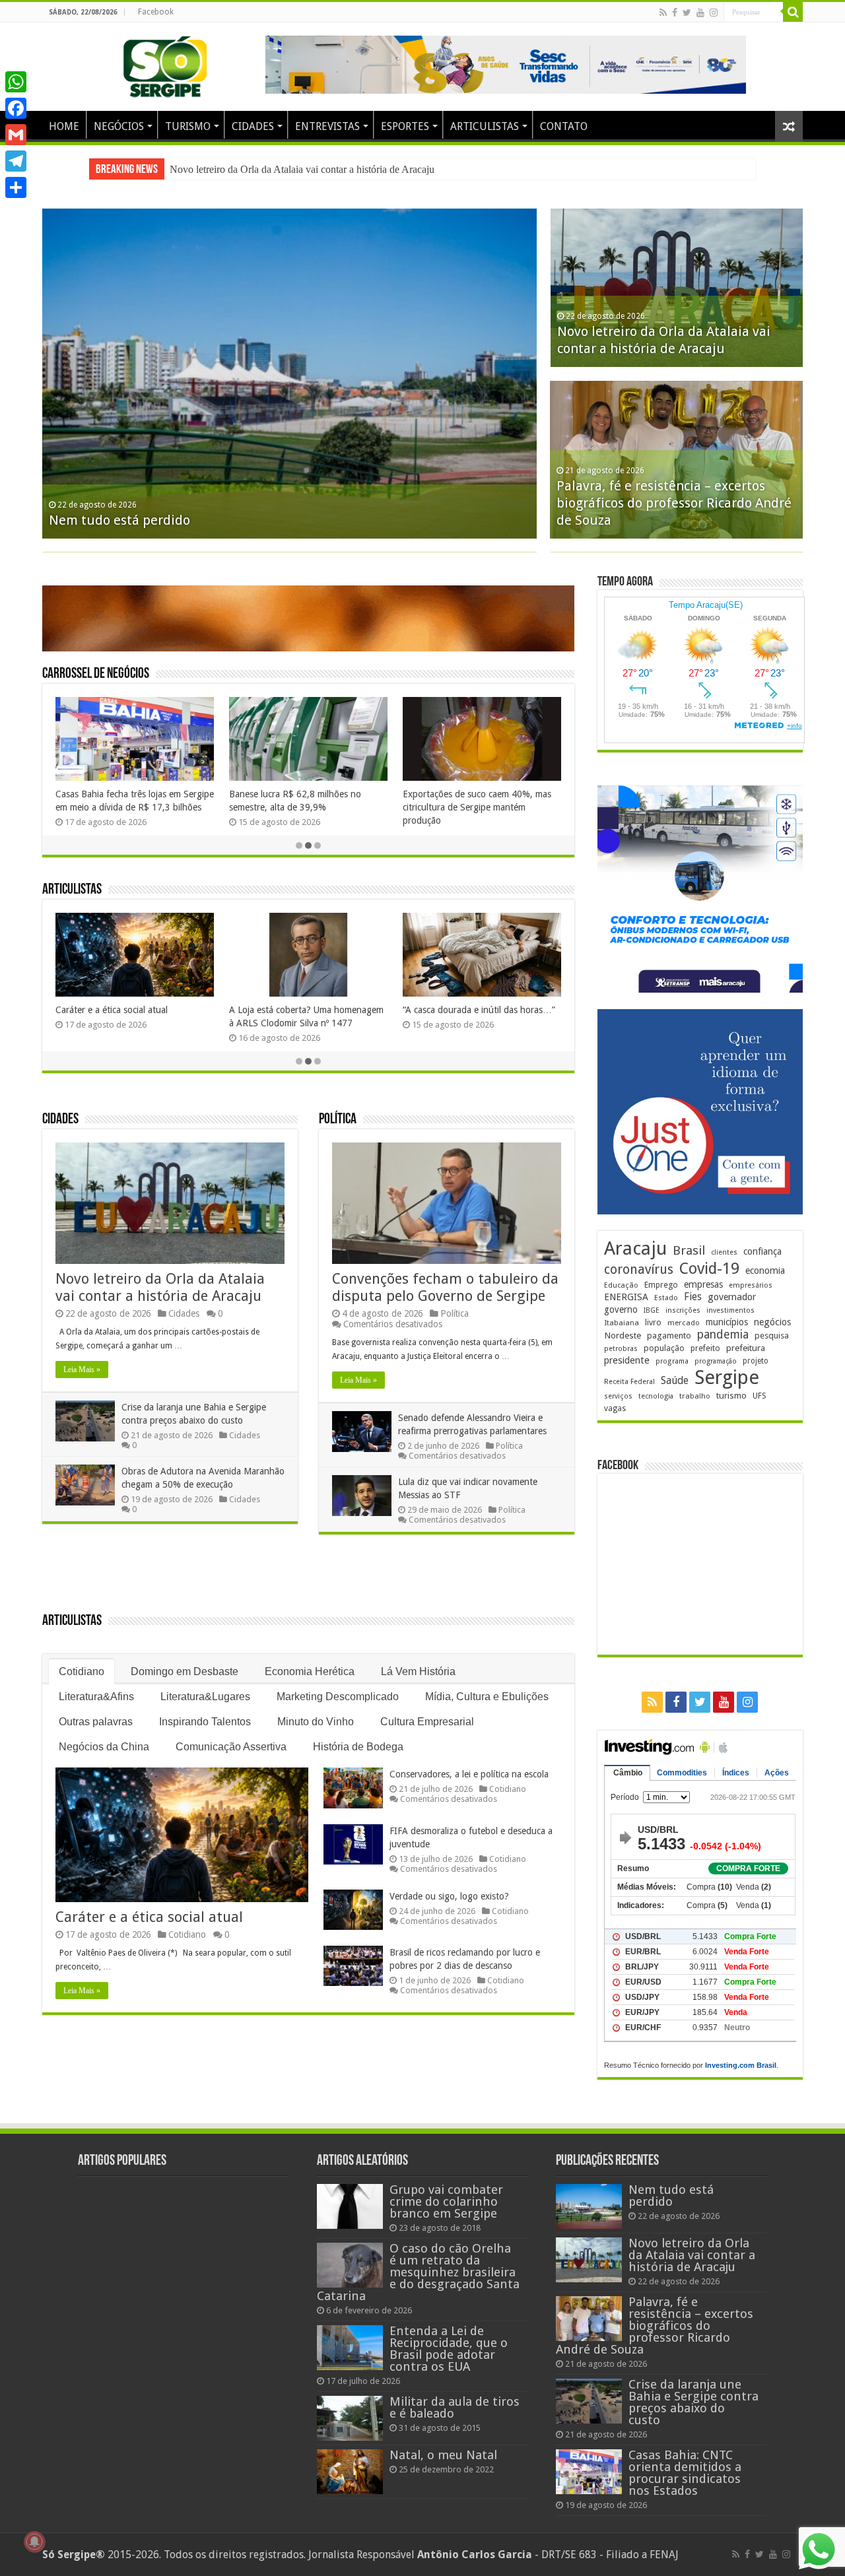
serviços (618, 1396)
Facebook (156, 12)
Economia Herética (310, 1671)
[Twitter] (687, 13)
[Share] (16, 187)
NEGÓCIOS (119, 126)
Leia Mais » (82, 1370)
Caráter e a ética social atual (112, 1010)
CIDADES (253, 126)
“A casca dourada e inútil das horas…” (479, 1010)
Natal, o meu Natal (443, 2455)
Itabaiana (622, 1323)
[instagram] (714, 13)
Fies (693, 1297)
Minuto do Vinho (316, 1722)
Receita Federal (629, 1382)
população (664, 1348)
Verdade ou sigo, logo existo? (449, 1896)
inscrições (683, 1310)
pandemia (723, 1335)
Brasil (689, 1250)
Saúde (675, 1380)
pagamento (669, 1336)
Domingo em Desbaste (185, 1671)
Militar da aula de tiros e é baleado (455, 2407)
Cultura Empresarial (427, 1722)
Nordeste (623, 1335)
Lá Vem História (418, 1671)
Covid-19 (709, 1269)
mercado (684, 1323)
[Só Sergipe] (165, 64)
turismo (731, 1395)
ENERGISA (626, 1297)
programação (716, 1361)
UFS (760, 1396)
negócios (772, 1322)
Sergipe (727, 1377)
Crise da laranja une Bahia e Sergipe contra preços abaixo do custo (308, 169)
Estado (666, 1298)
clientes (724, 1252)
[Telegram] (16, 161)
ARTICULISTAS (485, 126)
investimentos (730, 1310)
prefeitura (746, 1348)
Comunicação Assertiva (231, 1747)
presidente (627, 1360)
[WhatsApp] (16, 82)
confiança (762, 1251)
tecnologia (656, 1396)
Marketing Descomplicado (338, 1697)
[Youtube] (700, 13)
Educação (621, 1285)
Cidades (60, 1120)
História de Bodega (358, 1747)
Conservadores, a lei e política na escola (469, 1774)
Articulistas (72, 890)
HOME (64, 126)
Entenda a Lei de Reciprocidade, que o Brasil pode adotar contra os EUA (449, 2349)
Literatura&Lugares (205, 1697)
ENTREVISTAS (327, 126)
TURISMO (188, 126)
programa (672, 1361)
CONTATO (564, 126)
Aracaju (635, 1248)
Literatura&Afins (96, 1697)
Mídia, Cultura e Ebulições (487, 1697)
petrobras (621, 1349)
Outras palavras (96, 1722)
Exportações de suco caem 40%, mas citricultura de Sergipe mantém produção (477, 807)
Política (338, 1120)
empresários (751, 1285)
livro (653, 1322)
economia (765, 1271)
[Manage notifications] (34, 2542)
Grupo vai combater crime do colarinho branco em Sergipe (446, 2201)
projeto (756, 1361)
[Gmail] (16, 135)
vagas (615, 1408)
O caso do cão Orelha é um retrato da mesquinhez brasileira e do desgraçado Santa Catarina (418, 2272)
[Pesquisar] (793, 12)
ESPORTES (405, 126)
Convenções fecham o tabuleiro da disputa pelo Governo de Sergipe (445, 1287)
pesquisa (772, 1336)
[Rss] (663, 13)
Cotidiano (82, 1671)
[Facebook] (675, 13)
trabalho (695, 1396)
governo (621, 1309)
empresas (703, 1284)
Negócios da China (104, 1747)
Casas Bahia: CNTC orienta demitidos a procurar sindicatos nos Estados (685, 2473)
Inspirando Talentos (205, 1722)
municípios (727, 1322)
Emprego (661, 1285)
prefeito (705, 1348)
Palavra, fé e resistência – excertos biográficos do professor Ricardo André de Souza (674, 503)
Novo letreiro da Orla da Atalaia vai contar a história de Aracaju (160, 1287)
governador (732, 1297)
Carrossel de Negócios (96, 674)
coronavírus (639, 1270)
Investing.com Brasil (741, 2065)
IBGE (652, 1310)
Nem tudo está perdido (119, 520)
